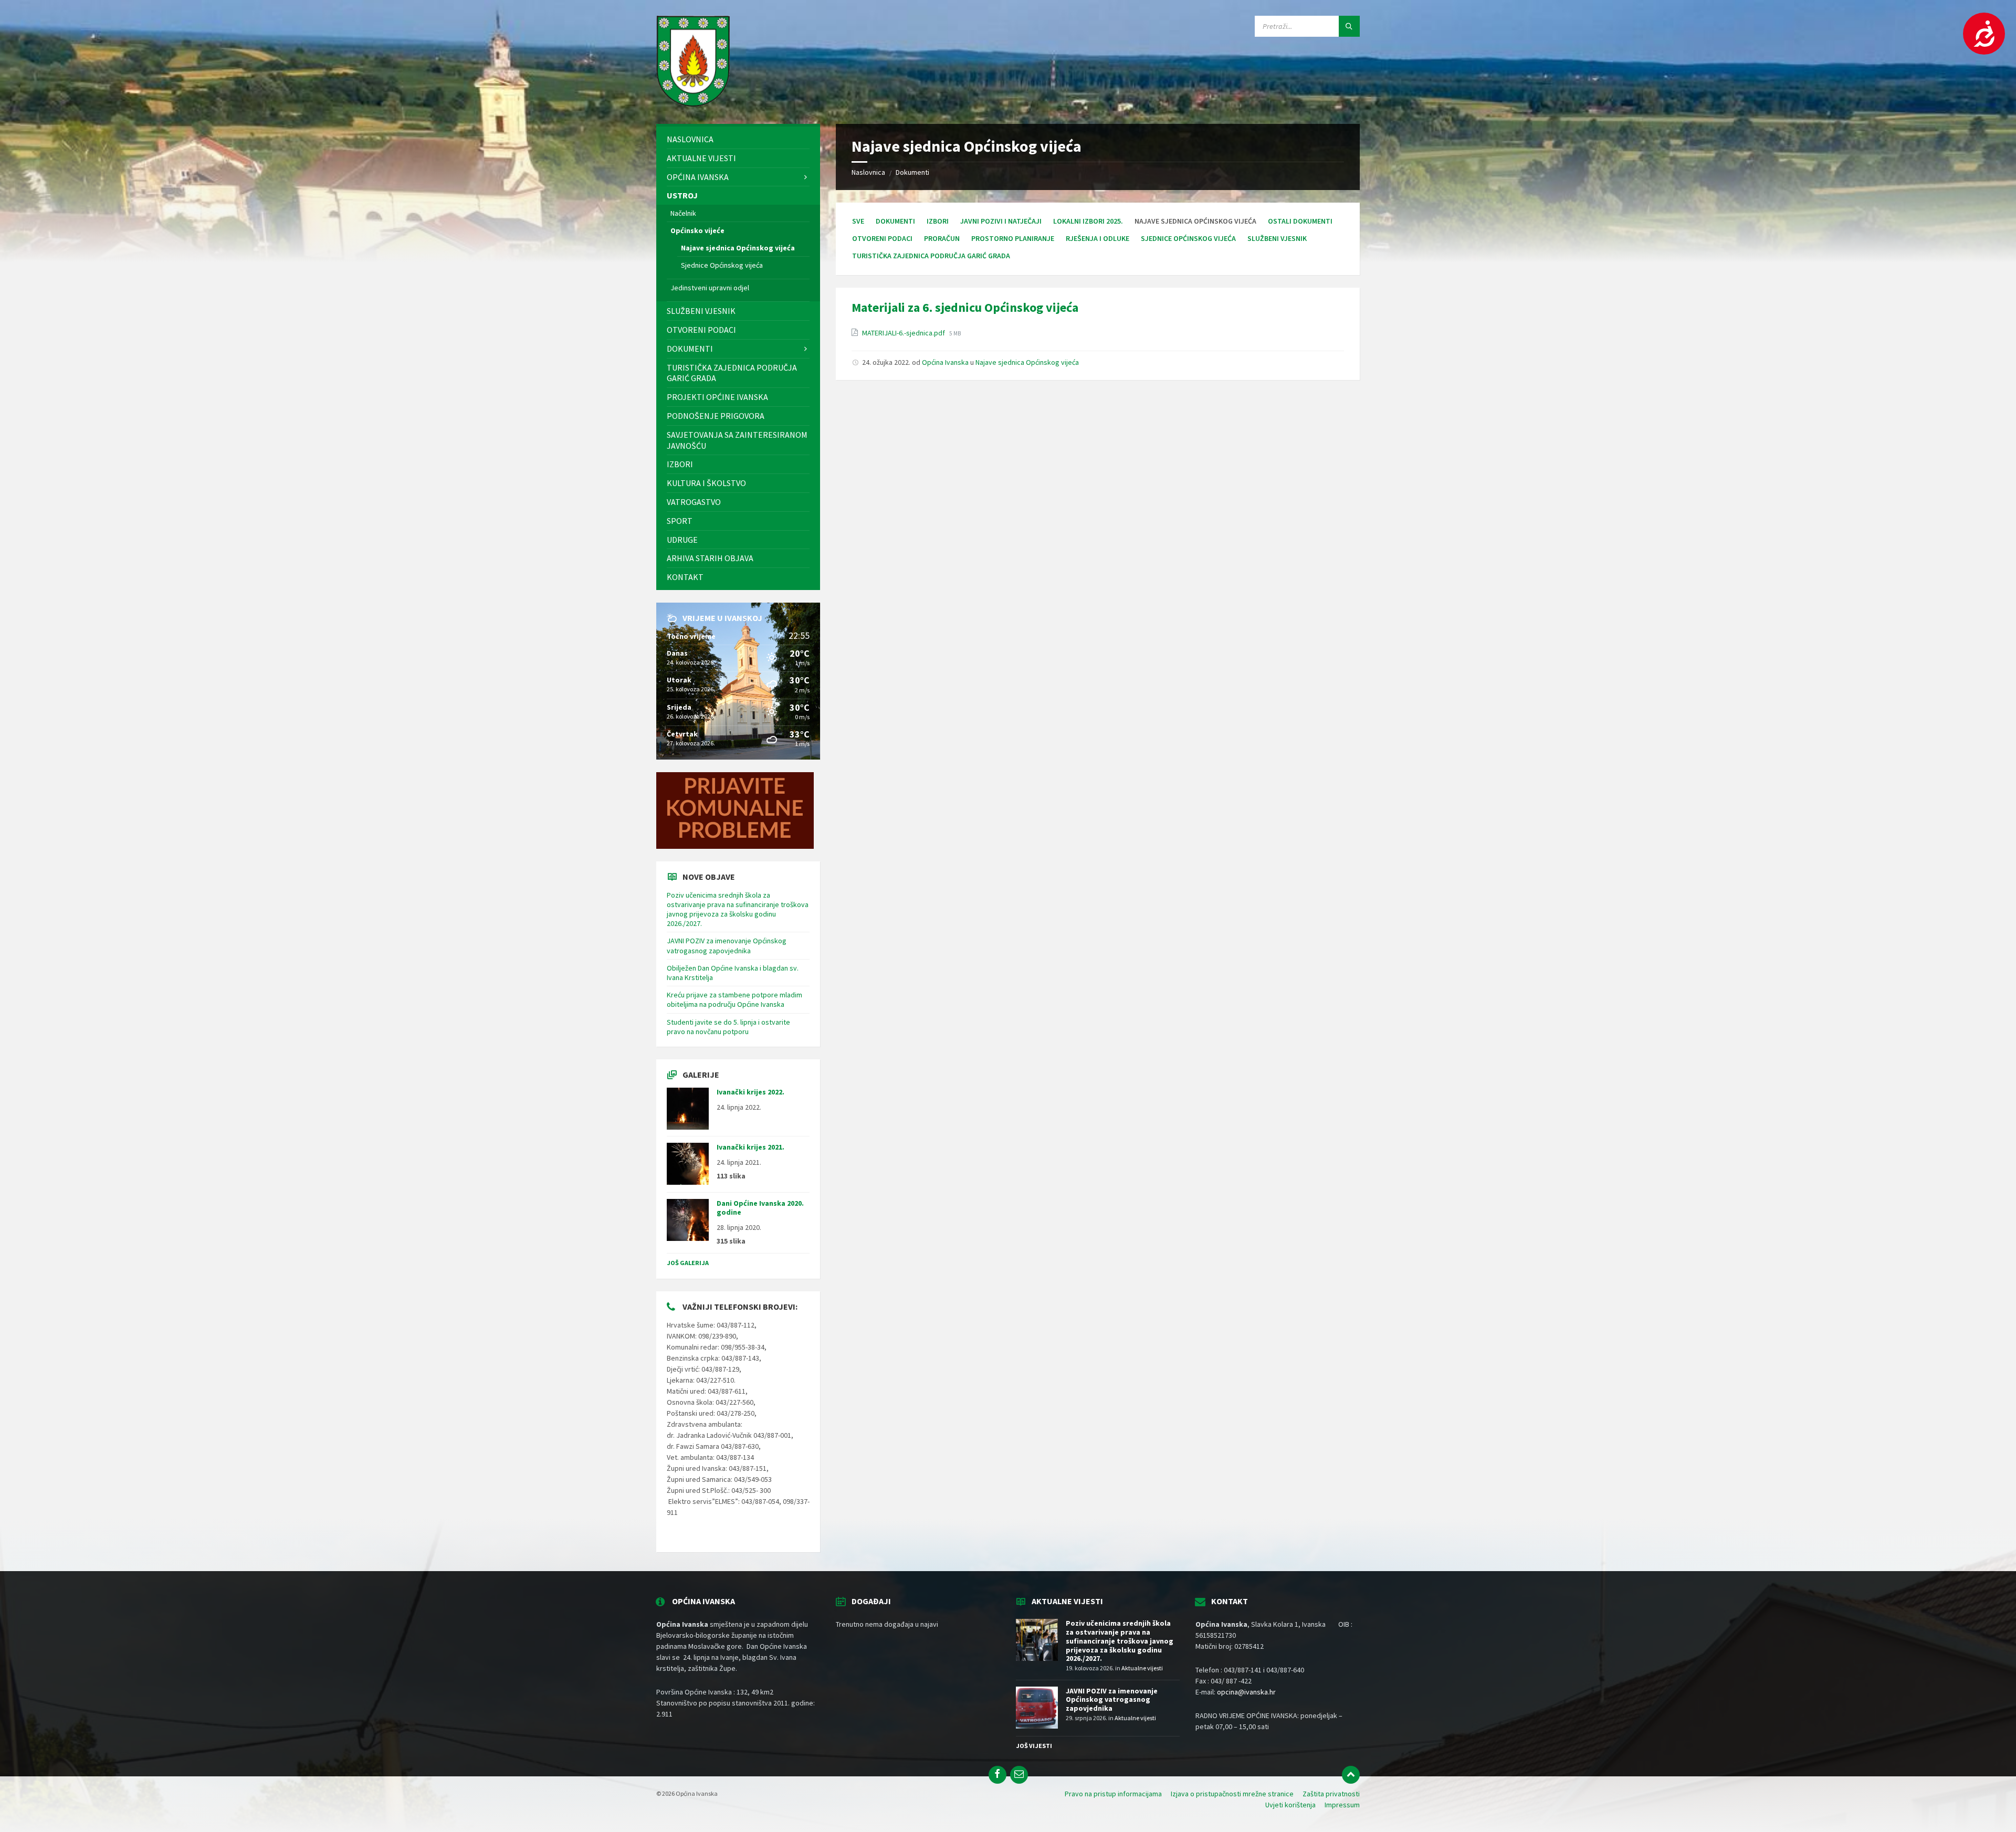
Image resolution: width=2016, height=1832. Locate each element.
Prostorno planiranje (1013, 238)
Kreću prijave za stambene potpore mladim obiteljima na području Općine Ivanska (734, 999)
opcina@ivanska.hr (1246, 1692)
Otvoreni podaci (882, 238)
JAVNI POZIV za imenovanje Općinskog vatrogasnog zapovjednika (727, 945)
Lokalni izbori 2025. (1088, 221)
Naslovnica (868, 172)
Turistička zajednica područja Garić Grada (931, 256)
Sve (858, 221)
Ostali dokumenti (1300, 221)
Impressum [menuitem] (1342, 1805)
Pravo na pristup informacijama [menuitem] (1113, 1794)
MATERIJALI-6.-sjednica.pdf (904, 333)
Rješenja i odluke (1098, 238)
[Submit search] (1349, 26)
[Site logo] (693, 103)
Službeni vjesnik (1277, 238)
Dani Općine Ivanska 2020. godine (760, 1208)
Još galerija (688, 1263)
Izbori (938, 221)
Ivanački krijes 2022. (750, 1092)
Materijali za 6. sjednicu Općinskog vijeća (965, 307)
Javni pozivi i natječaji (1001, 221)
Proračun (942, 238)
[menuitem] (738, 139)
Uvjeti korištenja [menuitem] (1290, 1805)
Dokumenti (912, 172)
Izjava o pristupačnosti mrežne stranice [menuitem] (1232, 1794)
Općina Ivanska (945, 362)
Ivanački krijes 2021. (750, 1147)
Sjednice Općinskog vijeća (1188, 238)
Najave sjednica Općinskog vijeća (1027, 362)
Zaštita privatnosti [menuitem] (1331, 1794)
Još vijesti (1034, 1746)
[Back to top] (1351, 1775)
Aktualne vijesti (1142, 1668)
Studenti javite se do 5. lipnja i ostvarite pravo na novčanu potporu (728, 1027)
